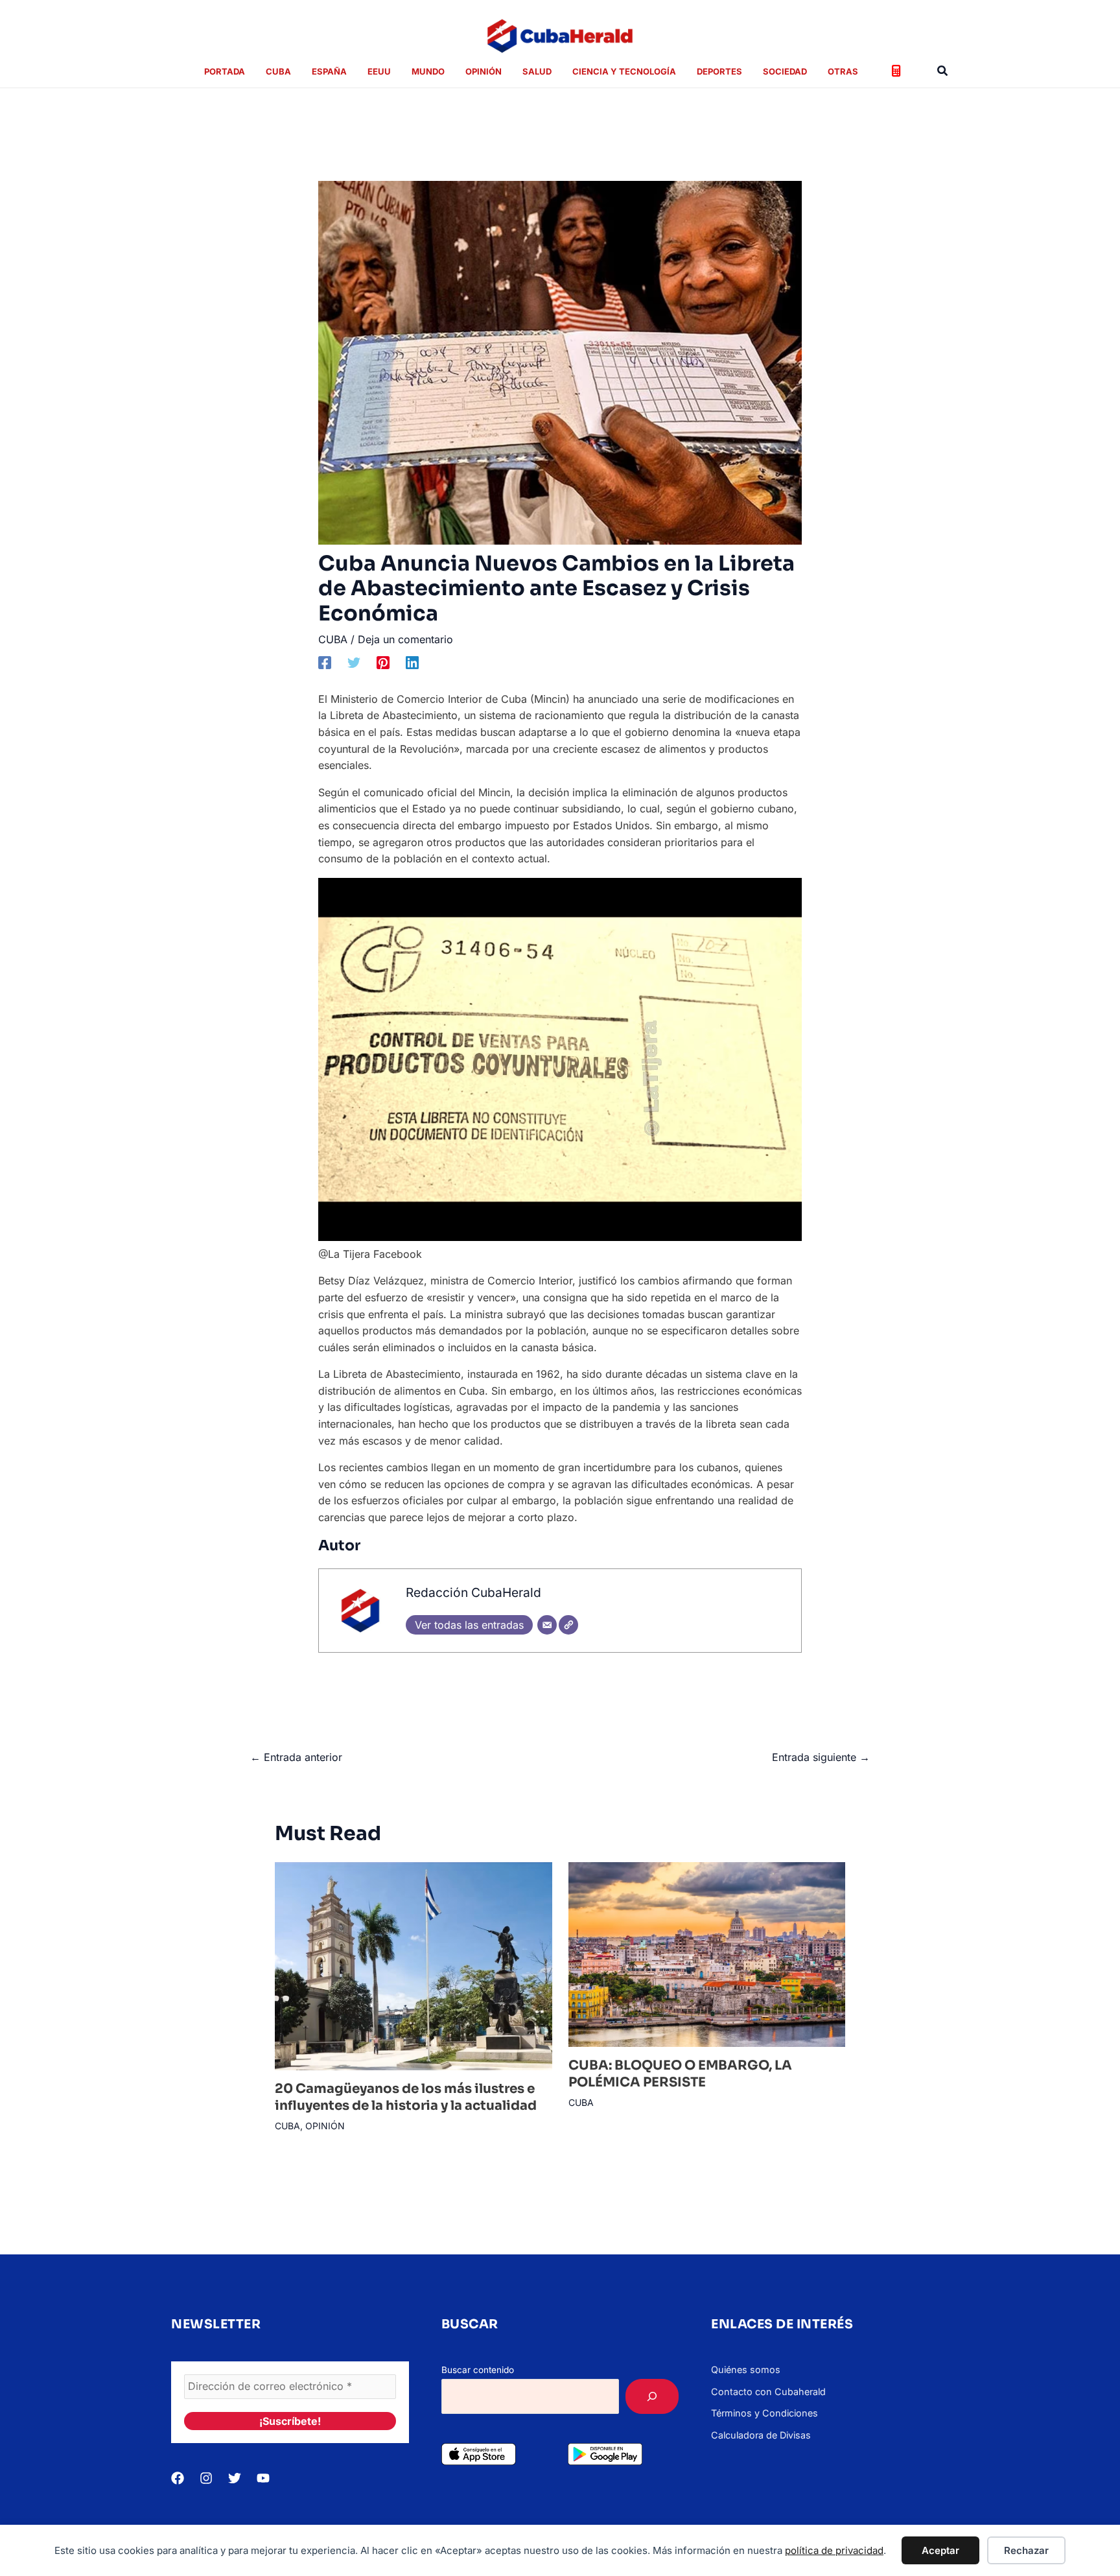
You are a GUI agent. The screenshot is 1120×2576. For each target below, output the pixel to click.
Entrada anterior (296, 1757)
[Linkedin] (412, 662)
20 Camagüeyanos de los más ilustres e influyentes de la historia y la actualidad (406, 2097)
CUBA (333, 639)
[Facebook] (325, 662)
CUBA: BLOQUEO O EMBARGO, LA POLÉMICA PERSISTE (680, 2074)
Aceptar (940, 2550)
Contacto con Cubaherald (768, 2392)
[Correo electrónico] (547, 1625)
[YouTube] (263, 2478)
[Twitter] (354, 662)
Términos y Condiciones (764, 2413)
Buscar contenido (478, 2370)
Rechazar (1026, 2550)
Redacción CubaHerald (473, 1592)
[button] (943, 71)
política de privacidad (834, 2550)
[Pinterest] (383, 662)
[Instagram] (206, 2478)
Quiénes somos (746, 2369)
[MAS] (652, 2396)
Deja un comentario (405, 639)
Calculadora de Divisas (761, 2435)
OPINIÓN (325, 2126)
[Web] (568, 1625)
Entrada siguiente (821, 1757)
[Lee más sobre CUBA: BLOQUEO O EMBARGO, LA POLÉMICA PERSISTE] (707, 1954)
